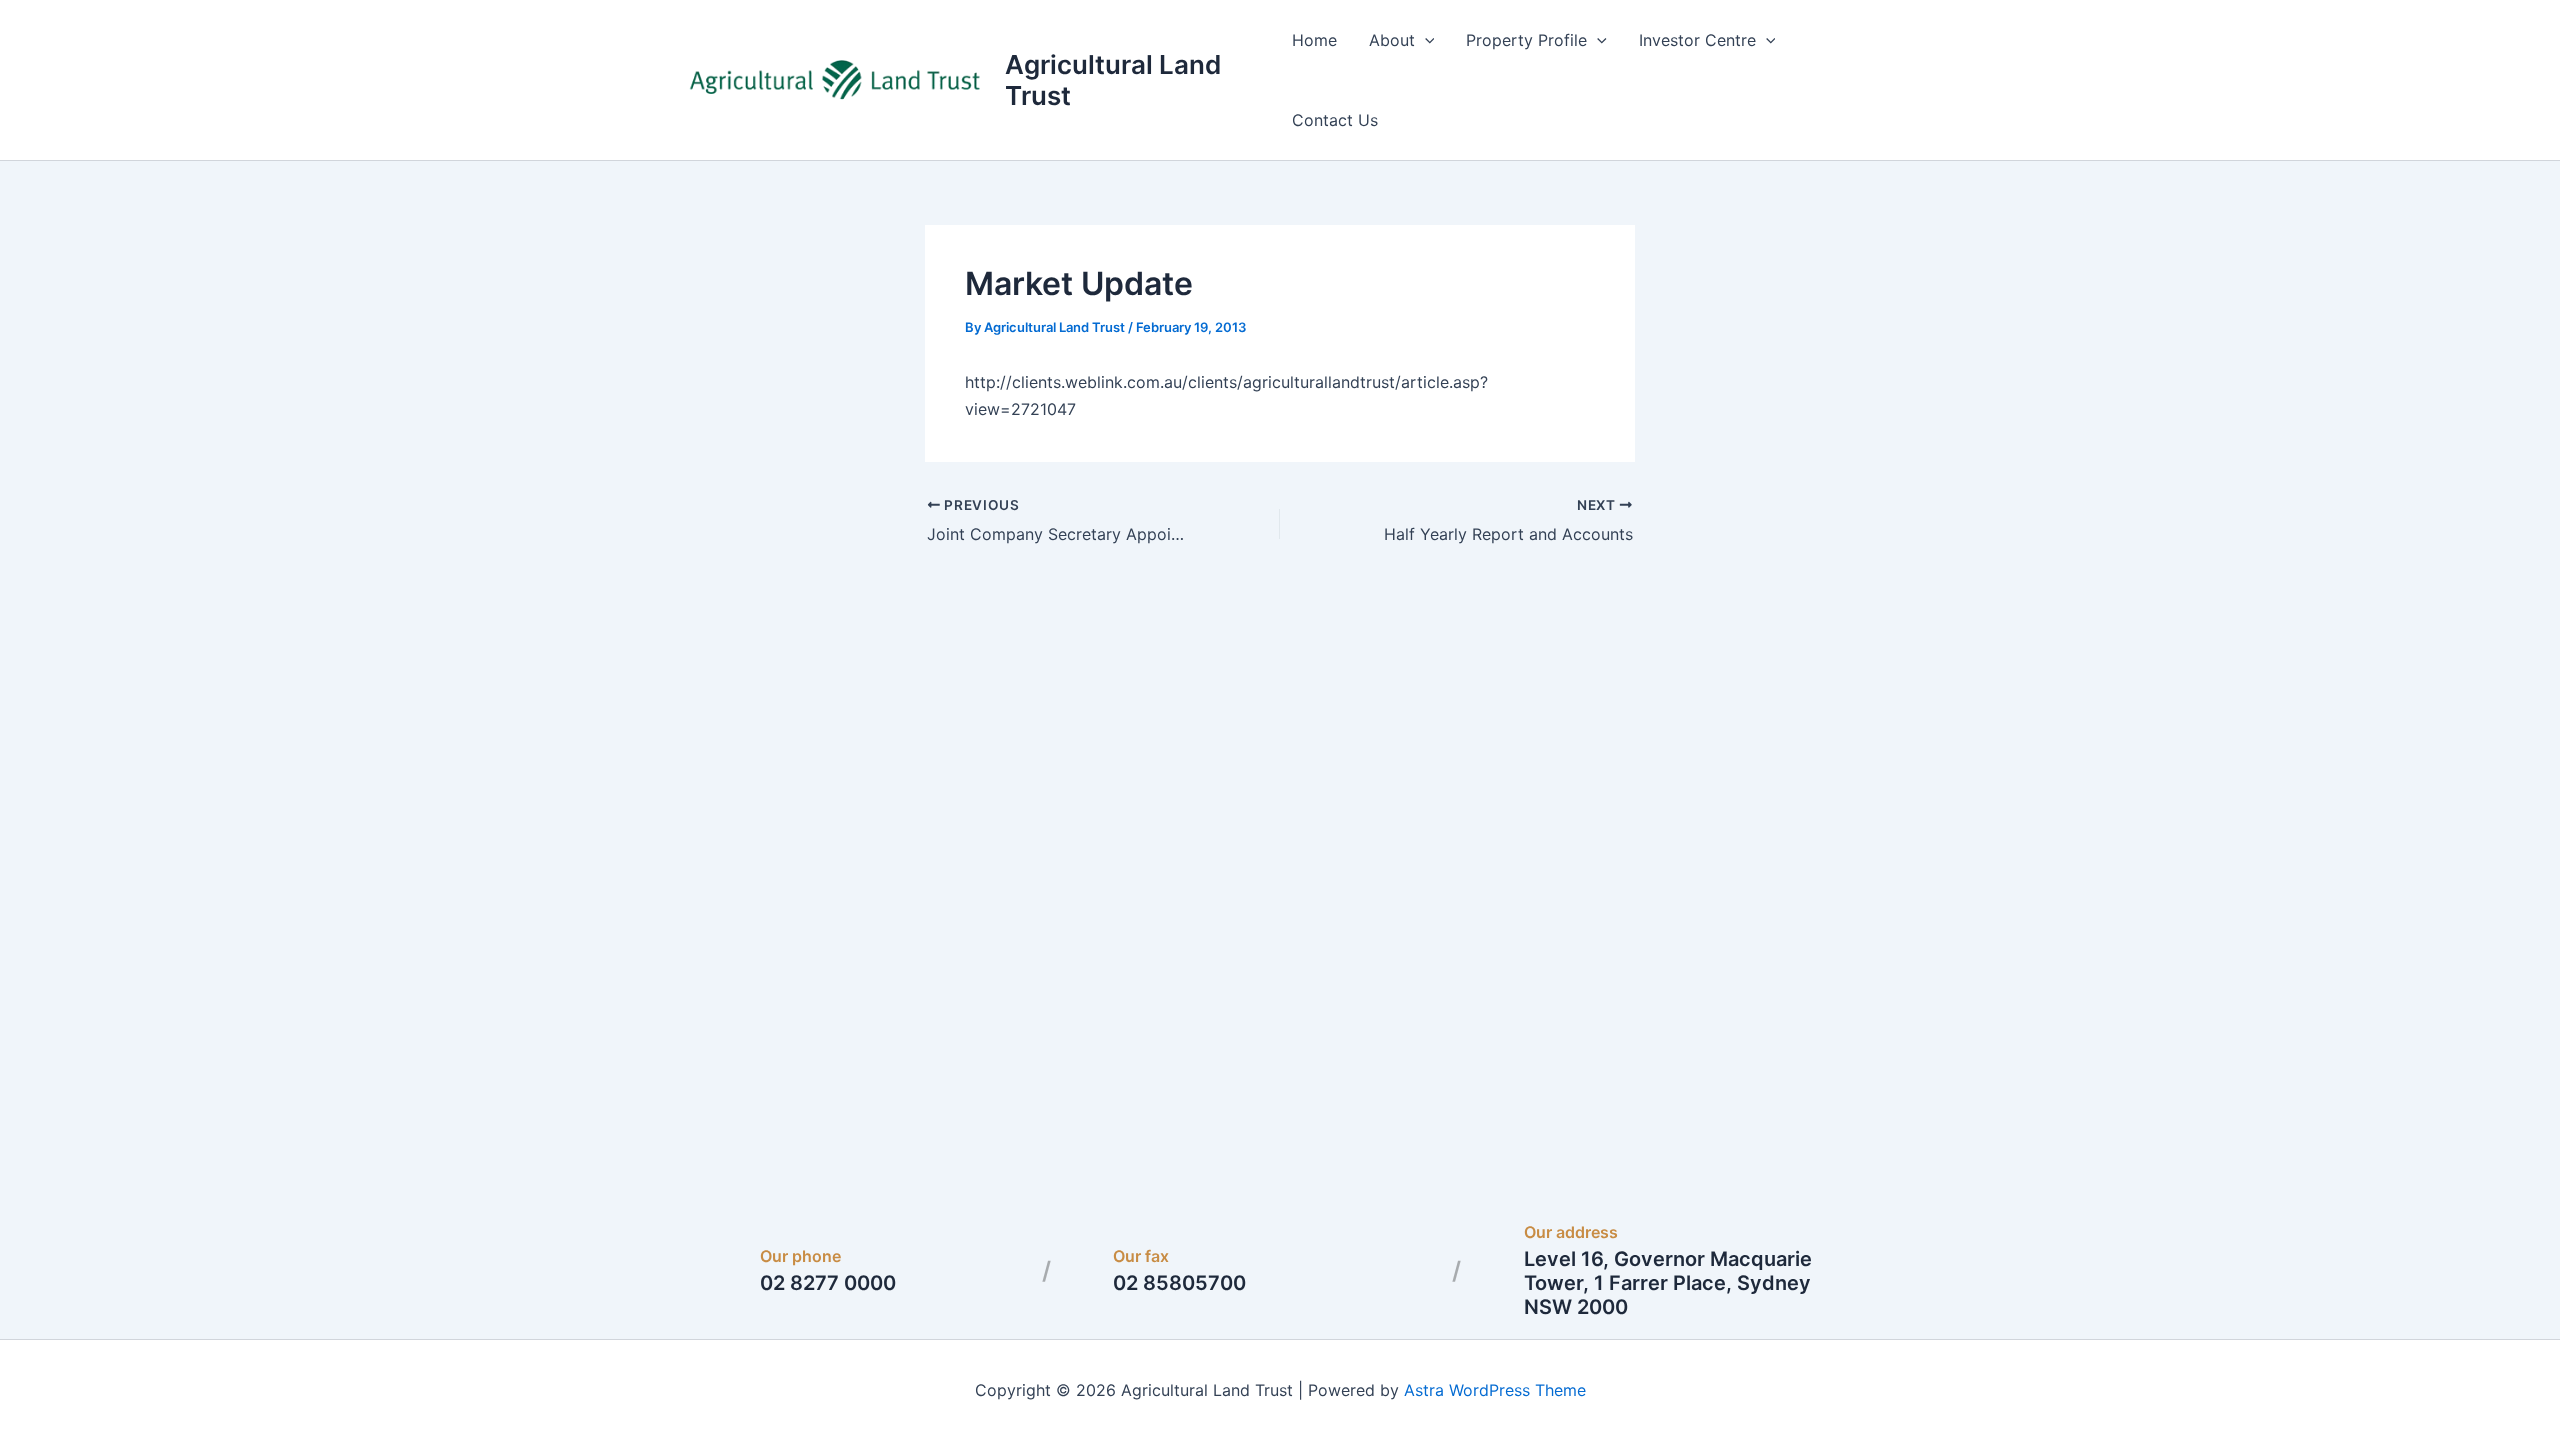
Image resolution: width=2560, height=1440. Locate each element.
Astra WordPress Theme (1495, 1390)
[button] (1425, 40)
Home (1314, 40)
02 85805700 (1179, 1283)
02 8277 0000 (828, 1283)
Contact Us (1335, 120)
